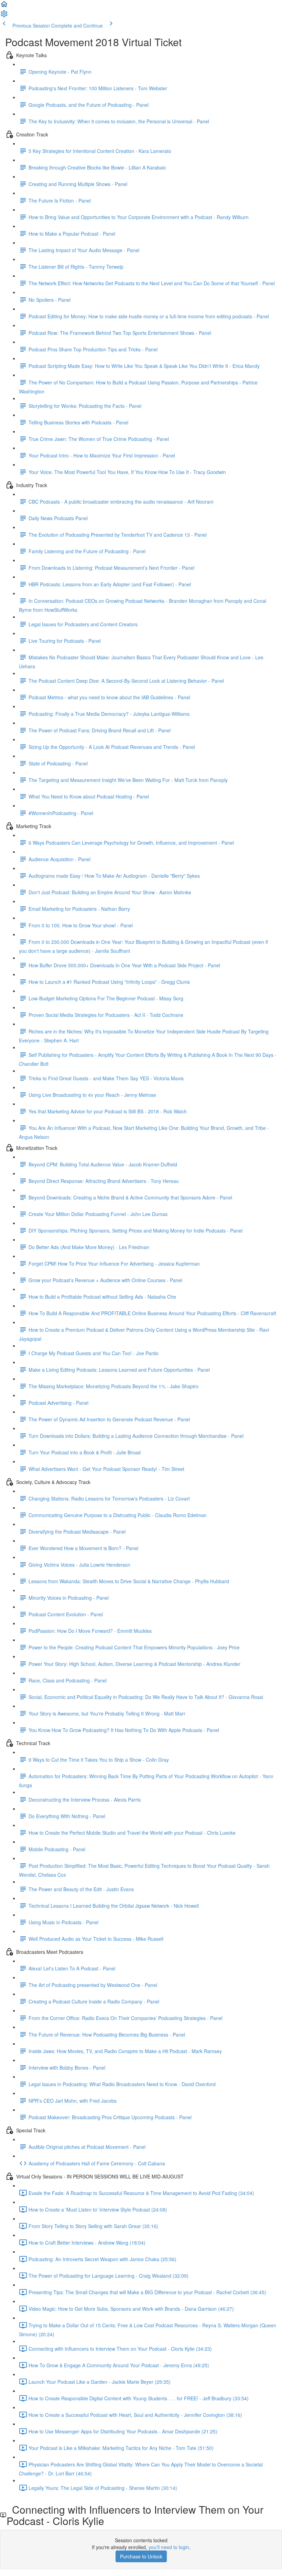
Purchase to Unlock (141, 2556)
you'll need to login (169, 2547)
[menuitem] (4, 16)
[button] (4, 6)
